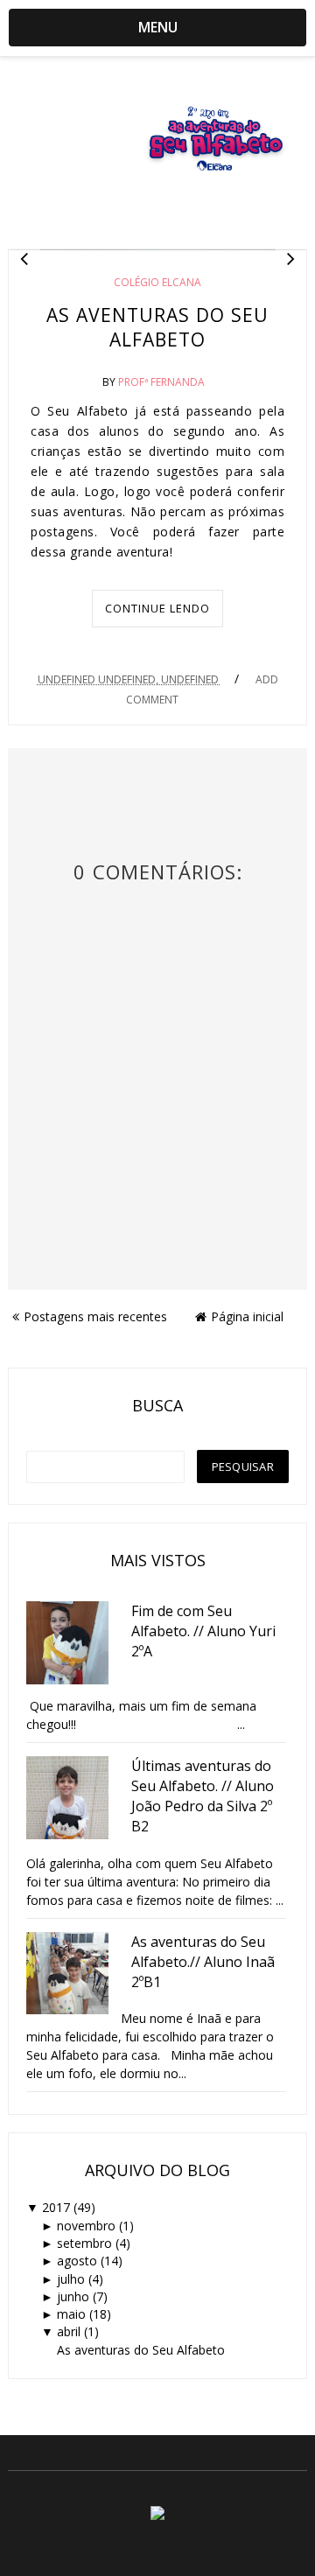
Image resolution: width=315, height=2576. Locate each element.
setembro (84, 2243)
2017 (56, 2207)
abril (69, 2331)
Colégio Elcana (157, 282)
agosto (77, 2261)
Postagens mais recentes (95, 1316)
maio (71, 2314)
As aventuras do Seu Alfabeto (157, 327)
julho (71, 2279)
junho (73, 2296)
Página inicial (247, 1316)
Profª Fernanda (161, 382)
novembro (86, 2226)
